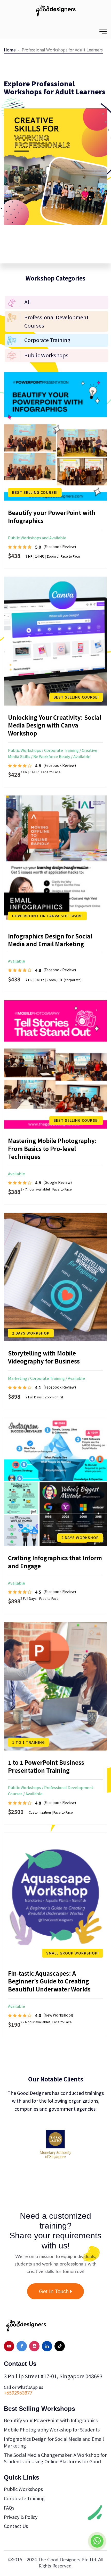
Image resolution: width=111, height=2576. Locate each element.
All (27, 302)
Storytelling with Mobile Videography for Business (44, 1357)
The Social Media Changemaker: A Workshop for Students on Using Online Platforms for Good (55, 2458)
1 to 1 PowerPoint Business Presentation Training (46, 1766)
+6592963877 (18, 2393)
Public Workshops (46, 355)
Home (10, 50)
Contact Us (16, 2526)
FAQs (9, 2507)
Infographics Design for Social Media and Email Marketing (50, 940)
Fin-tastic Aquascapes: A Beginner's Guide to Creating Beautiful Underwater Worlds (49, 1981)
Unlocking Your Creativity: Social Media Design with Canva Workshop (55, 725)
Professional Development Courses (56, 321)
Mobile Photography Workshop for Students (52, 2429)
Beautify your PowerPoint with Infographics (52, 516)
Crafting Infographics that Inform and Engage (55, 1562)
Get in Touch (55, 2291)
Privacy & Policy (21, 2517)
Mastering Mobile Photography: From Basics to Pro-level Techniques (52, 1148)
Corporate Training (47, 340)
